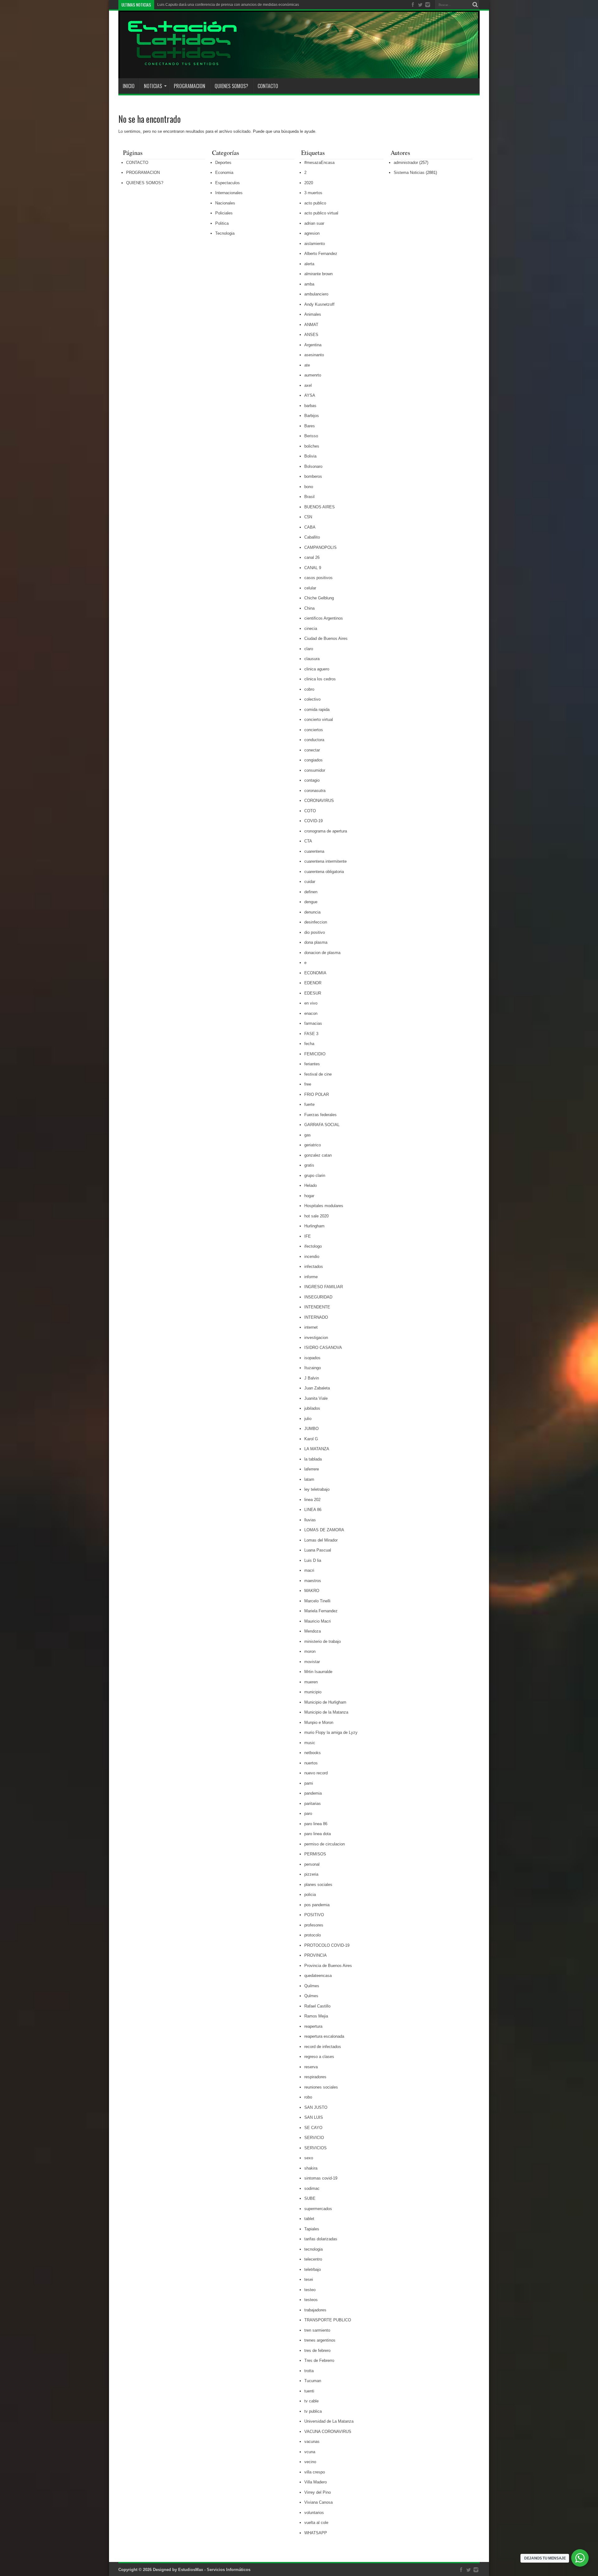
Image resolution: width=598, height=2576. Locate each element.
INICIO (129, 86)
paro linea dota (318, 1834)
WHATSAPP (316, 2533)
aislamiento (315, 244)
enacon (311, 1013)
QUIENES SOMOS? (231, 86)
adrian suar (314, 223)
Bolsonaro (313, 466)
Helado (311, 1185)
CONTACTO (268, 86)
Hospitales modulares (324, 1206)
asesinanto (314, 355)
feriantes (312, 1064)
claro (309, 649)
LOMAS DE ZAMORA (324, 1530)
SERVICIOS (316, 2148)
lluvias (310, 1520)
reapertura (313, 2026)
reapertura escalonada (324, 2036)
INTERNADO (316, 1317)
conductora (314, 740)
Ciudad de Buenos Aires (326, 638)
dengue (311, 902)
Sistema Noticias (409, 173)
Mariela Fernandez (321, 1611)
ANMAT (311, 325)
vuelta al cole (316, 2523)
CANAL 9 (313, 568)
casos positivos (318, 578)
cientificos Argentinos (324, 618)
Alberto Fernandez (321, 254)
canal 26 (312, 557)
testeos (311, 2300)
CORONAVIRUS (319, 801)
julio (308, 1419)
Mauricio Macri (318, 1621)
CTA (308, 841)
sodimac (312, 2188)
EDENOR (313, 983)
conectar (312, 750)
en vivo (311, 1003)
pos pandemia (317, 1905)
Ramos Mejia (316, 2016)
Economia (224, 173)
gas (308, 1135)
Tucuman (313, 2381)
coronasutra (315, 791)
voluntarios (314, 2513)
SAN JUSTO (316, 2107)
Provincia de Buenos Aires (328, 1966)
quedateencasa (318, 1976)
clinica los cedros (320, 679)
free (308, 1084)
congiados (313, 760)
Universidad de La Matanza (329, 2421)
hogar (309, 1196)
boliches (312, 446)
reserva (311, 2067)
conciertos (314, 730)
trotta (309, 2371)
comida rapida (317, 710)
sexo (309, 2158)
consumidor (315, 770)
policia (310, 1895)
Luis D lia (313, 1560)
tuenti (309, 2391)
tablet (309, 2219)
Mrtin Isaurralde (318, 1672)
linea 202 (312, 1500)
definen (311, 892)
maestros (313, 1581)
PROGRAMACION (190, 86)
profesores (314, 1925)
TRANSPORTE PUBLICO (328, 2320)
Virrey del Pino (318, 2492)
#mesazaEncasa (319, 163)
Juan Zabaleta (317, 1388)
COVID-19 (313, 821)
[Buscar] (475, 5)
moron (310, 1651)
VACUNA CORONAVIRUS (328, 2432)
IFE (308, 1236)
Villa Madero (316, 2482)
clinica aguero (317, 669)
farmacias (313, 1023)
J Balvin (312, 1378)
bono (309, 487)
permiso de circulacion (325, 1844)
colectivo (312, 699)
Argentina (313, 345)
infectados (314, 1266)
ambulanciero (316, 294)
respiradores (315, 2077)
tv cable (311, 2401)
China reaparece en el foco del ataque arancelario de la (205, 5)
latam (309, 1479)
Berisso (311, 436)
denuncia (312, 912)
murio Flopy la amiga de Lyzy (331, 1732)
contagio (312, 780)
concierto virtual (319, 720)
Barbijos (312, 416)
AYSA (310, 395)
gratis (309, 1165)
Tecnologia (225, 233)
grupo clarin (315, 1175)
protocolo (313, 1935)
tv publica (313, 2411)
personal (312, 1864)
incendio (312, 1257)
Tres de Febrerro (319, 2360)
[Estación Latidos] (178, 63)
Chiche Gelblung (319, 598)
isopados (312, 1358)
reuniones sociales (321, 2087)
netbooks (313, 1753)
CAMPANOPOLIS (320, 547)
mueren (311, 1682)
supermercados (318, 2209)
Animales (313, 314)
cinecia (311, 628)
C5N (308, 517)
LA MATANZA (317, 1449)
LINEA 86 (313, 1510)
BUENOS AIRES (320, 507)
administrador (406, 163)
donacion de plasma (322, 953)
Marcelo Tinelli (317, 1601)
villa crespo (315, 2472)
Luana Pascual (318, 1550)
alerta (309, 264)
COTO (310, 811)
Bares (310, 426)
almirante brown (318, 274)
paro (308, 1813)
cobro (309, 689)
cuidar (310, 882)
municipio (313, 1692)
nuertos (311, 1763)
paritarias (313, 1804)
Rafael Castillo (317, 2006)
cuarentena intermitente (325, 861)
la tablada (313, 1459)
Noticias (153, 86)
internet (311, 1327)
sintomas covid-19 (321, 2178)
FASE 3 (311, 1034)
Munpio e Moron (319, 1722)
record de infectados (323, 2047)
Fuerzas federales (320, 1115)
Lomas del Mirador (321, 1540)
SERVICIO (314, 2138)
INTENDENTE (317, 1307)
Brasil (309, 497)
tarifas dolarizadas (321, 2239)
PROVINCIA (316, 1955)
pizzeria (311, 1874)
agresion (312, 233)
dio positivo (315, 932)
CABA (310, 527)
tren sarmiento (317, 2330)
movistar (312, 1662)
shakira (311, 2168)
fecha (309, 1044)
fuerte (309, 1104)
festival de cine (318, 1074)
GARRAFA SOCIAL (322, 1125)
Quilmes (312, 1986)
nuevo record (316, 1773)
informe (311, 1277)
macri (309, 1570)
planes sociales (318, 1885)
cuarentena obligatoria (324, 872)
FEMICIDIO (315, 1054)
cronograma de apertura (326, 831)
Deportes (223, 163)
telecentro (313, 2259)
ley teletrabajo (317, 1489)
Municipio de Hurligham (325, 1702)
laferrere (312, 1469)
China (309, 608)
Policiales (224, 213)
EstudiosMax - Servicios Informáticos (214, 2570)
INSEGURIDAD (318, 1297)
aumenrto (313, 375)
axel (308, 385)
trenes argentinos (320, 2340)
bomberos (313, 476)
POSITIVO (314, 1915)
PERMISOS (315, 1854)
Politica (222, 223)
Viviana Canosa (318, 2502)
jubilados (312, 1408)
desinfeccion (316, 922)
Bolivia (310, 456)
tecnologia (313, 2249)
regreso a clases (319, 2057)
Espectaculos (228, 183)
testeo (310, 2290)
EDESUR (313, 993)
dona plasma (316, 942)
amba (309, 284)
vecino (310, 2462)
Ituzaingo (313, 1368)
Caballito (312, 537)
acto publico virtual (321, 213)
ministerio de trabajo (323, 1641)
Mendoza (313, 1631)
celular (310, 588)
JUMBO (311, 1429)
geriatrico (313, 1145)
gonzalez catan (318, 1155)
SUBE (310, 2198)
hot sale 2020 (316, 1216)
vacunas (312, 2442)
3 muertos (313, 193)
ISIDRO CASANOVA (323, 1348)
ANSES (311, 335)
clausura (312, 659)
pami (309, 1783)
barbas (310, 406)
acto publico (315, 203)
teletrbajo (313, 2269)
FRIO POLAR (317, 1094)
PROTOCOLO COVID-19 (327, 1945)
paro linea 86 (316, 1824)
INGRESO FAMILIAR (324, 1287)
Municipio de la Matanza (326, 1712)
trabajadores (315, 2310)
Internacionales (229, 193)
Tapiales (312, 2229)
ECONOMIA (315, 973)
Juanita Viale (316, 1398)
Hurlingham (314, 1226)
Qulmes (311, 1996)
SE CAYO (313, 2128)
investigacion (316, 1338)
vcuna (310, 2452)
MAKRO (312, 1591)
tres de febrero (317, 2351)
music (310, 1743)
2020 (309, 183)
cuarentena (314, 851)
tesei (309, 2279)
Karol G (311, 1439)
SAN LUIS (314, 2117)
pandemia (313, 1793)
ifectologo (313, 1246)
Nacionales (225, 203)
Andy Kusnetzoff (319, 304)
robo (308, 2097)
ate (307, 365)
